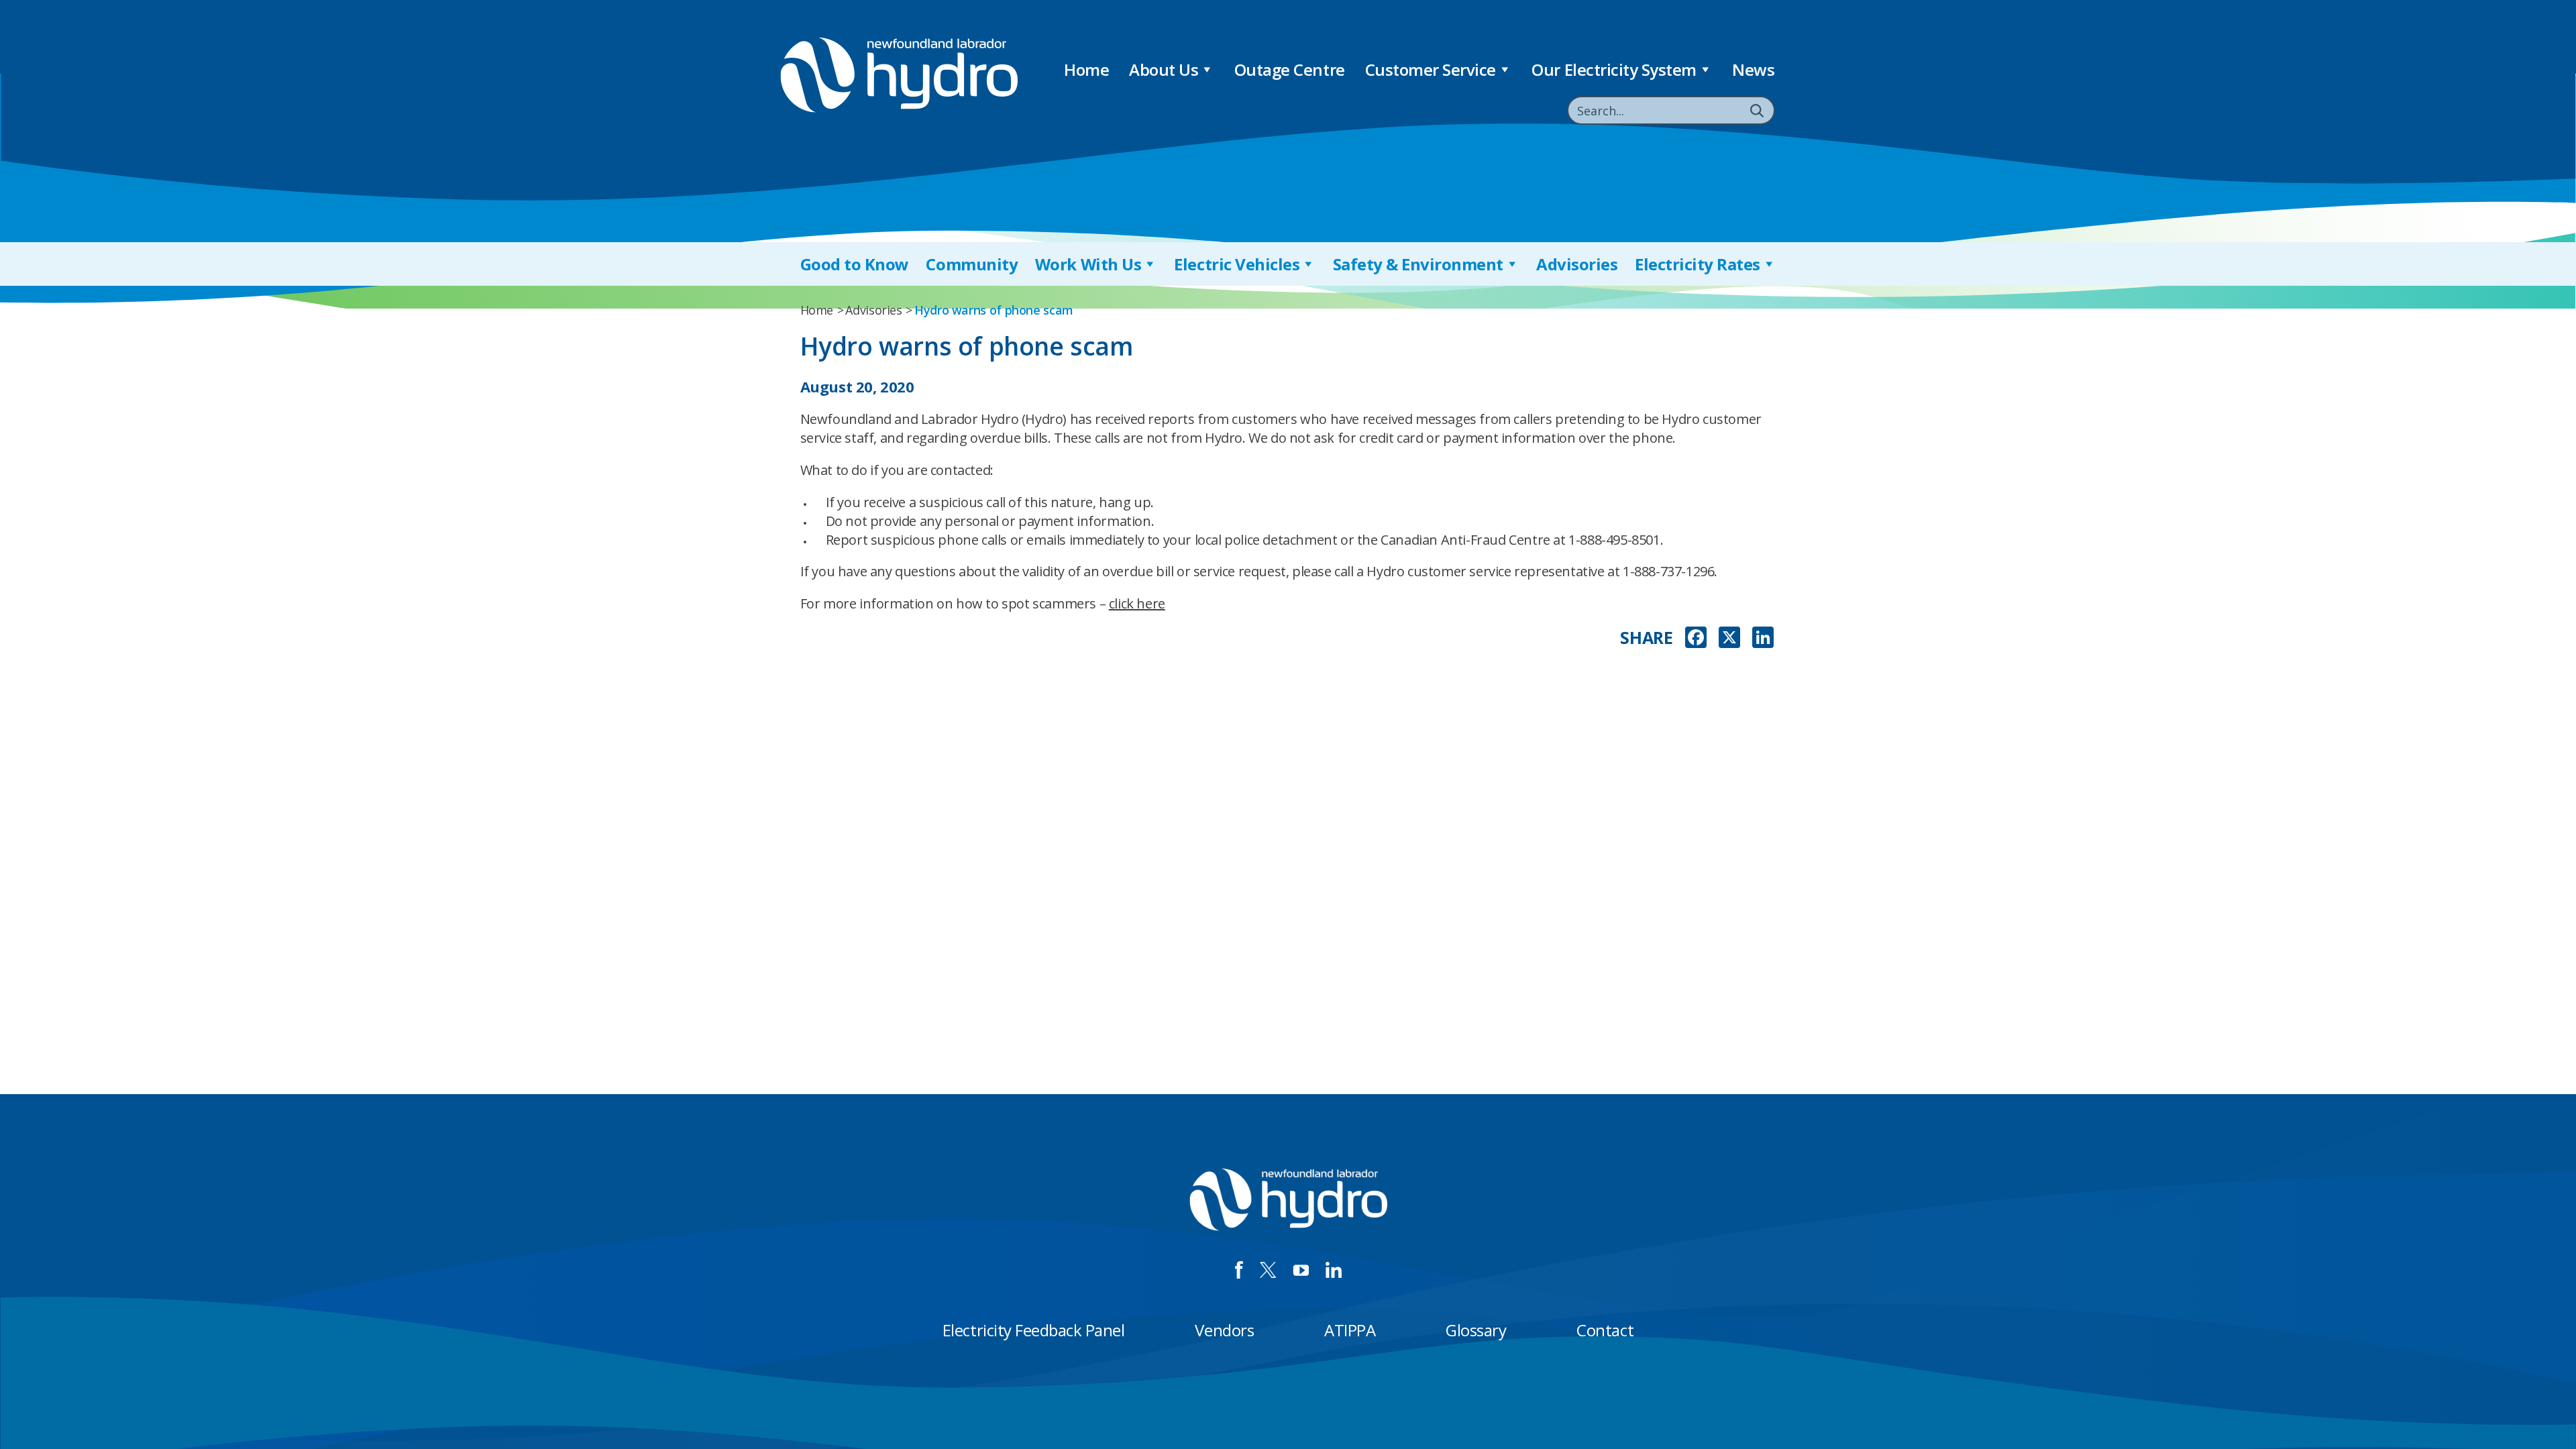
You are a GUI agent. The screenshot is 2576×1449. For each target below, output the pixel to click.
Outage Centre (1290, 69)
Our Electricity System (1614, 69)
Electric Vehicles (1237, 264)
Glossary (1476, 1330)
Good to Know (855, 264)
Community (972, 264)
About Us (1164, 69)
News (1753, 69)
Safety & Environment (1418, 264)
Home (1086, 69)
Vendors (1224, 1330)
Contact (1605, 1330)
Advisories (1577, 264)
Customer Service (1431, 69)
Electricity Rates (1698, 264)
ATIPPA (1350, 1330)
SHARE (1646, 638)
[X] (1729, 639)
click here (1137, 603)
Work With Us (1088, 264)
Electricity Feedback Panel (1034, 1330)
